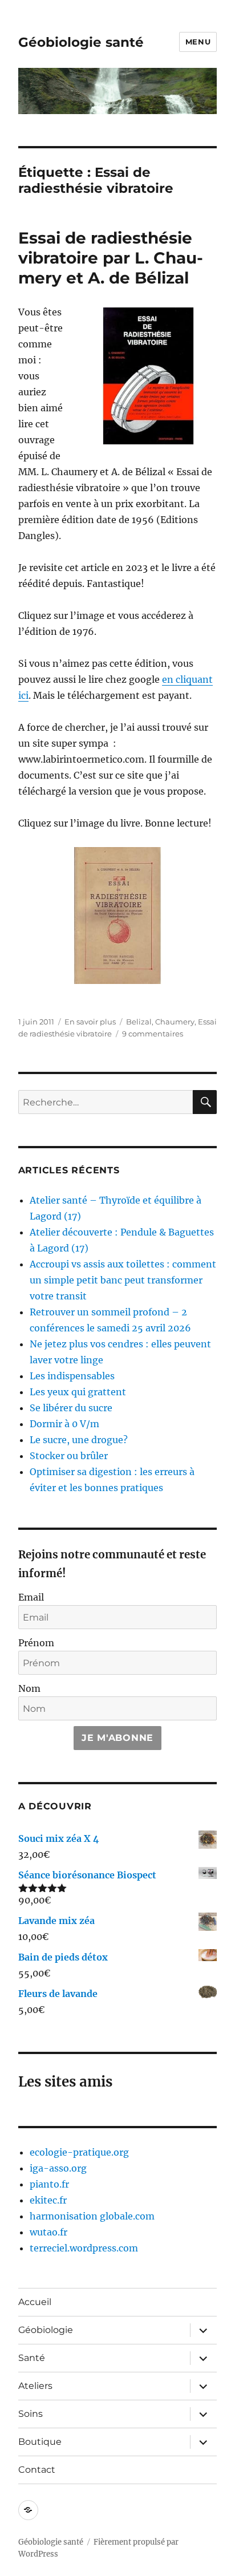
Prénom (36, 1643)
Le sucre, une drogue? (79, 1440)
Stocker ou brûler (69, 1456)
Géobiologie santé (81, 42)
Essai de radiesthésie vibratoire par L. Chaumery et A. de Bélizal (111, 258)
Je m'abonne (117, 1738)
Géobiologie (46, 2330)
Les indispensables (72, 1376)
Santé (32, 2358)
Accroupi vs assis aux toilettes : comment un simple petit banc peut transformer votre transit (123, 1280)
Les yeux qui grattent (78, 1392)
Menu (198, 42)
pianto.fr (49, 2184)
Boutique (40, 2442)
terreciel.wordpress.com (84, 2248)
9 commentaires (153, 1034)
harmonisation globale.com (92, 2216)
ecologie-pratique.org (79, 2152)
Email (31, 1597)
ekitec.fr (48, 2200)
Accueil (35, 2302)
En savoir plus (90, 1022)
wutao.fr (48, 2232)
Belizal (139, 1022)
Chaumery (175, 1022)
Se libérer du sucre (71, 1408)
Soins (31, 2414)
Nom (29, 1688)
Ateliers (35, 2386)
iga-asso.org (58, 2168)
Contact (37, 2470)
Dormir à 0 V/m (64, 1424)
